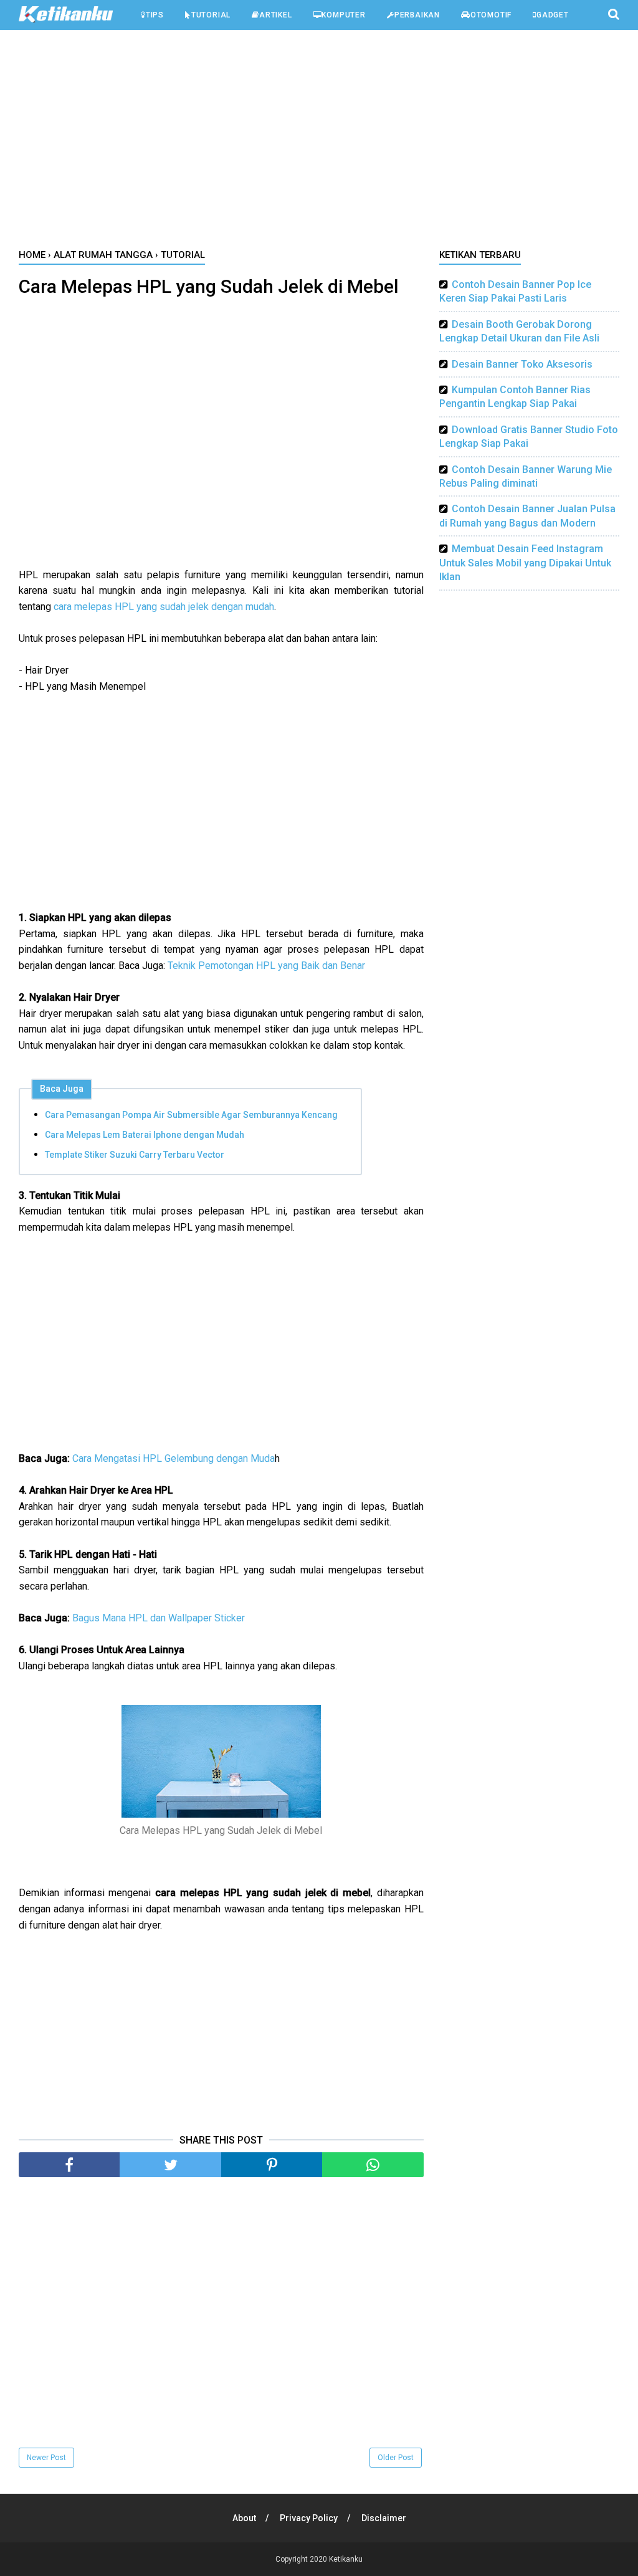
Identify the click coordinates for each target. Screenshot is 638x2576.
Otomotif (491, 15)
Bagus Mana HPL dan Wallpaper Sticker (159, 1618)
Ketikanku (346, 2559)
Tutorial (211, 15)
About (244, 2518)
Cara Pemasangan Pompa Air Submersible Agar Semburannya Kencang (191, 1115)
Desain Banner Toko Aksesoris (522, 364)
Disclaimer (384, 2518)
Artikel (276, 15)
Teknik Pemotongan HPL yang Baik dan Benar (266, 966)
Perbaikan (417, 15)
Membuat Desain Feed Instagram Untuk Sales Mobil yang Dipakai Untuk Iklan (525, 563)
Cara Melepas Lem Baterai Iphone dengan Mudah (145, 1135)
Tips (155, 15)
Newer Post (46, 2458)
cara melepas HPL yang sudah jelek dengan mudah (164, 607)
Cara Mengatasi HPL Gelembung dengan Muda (174, 1458)
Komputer (343, 15)
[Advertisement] (319, 143)
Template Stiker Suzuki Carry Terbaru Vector (135, 1155)
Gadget (553, 15)
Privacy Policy (309, 2518)
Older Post (396, 2458)
